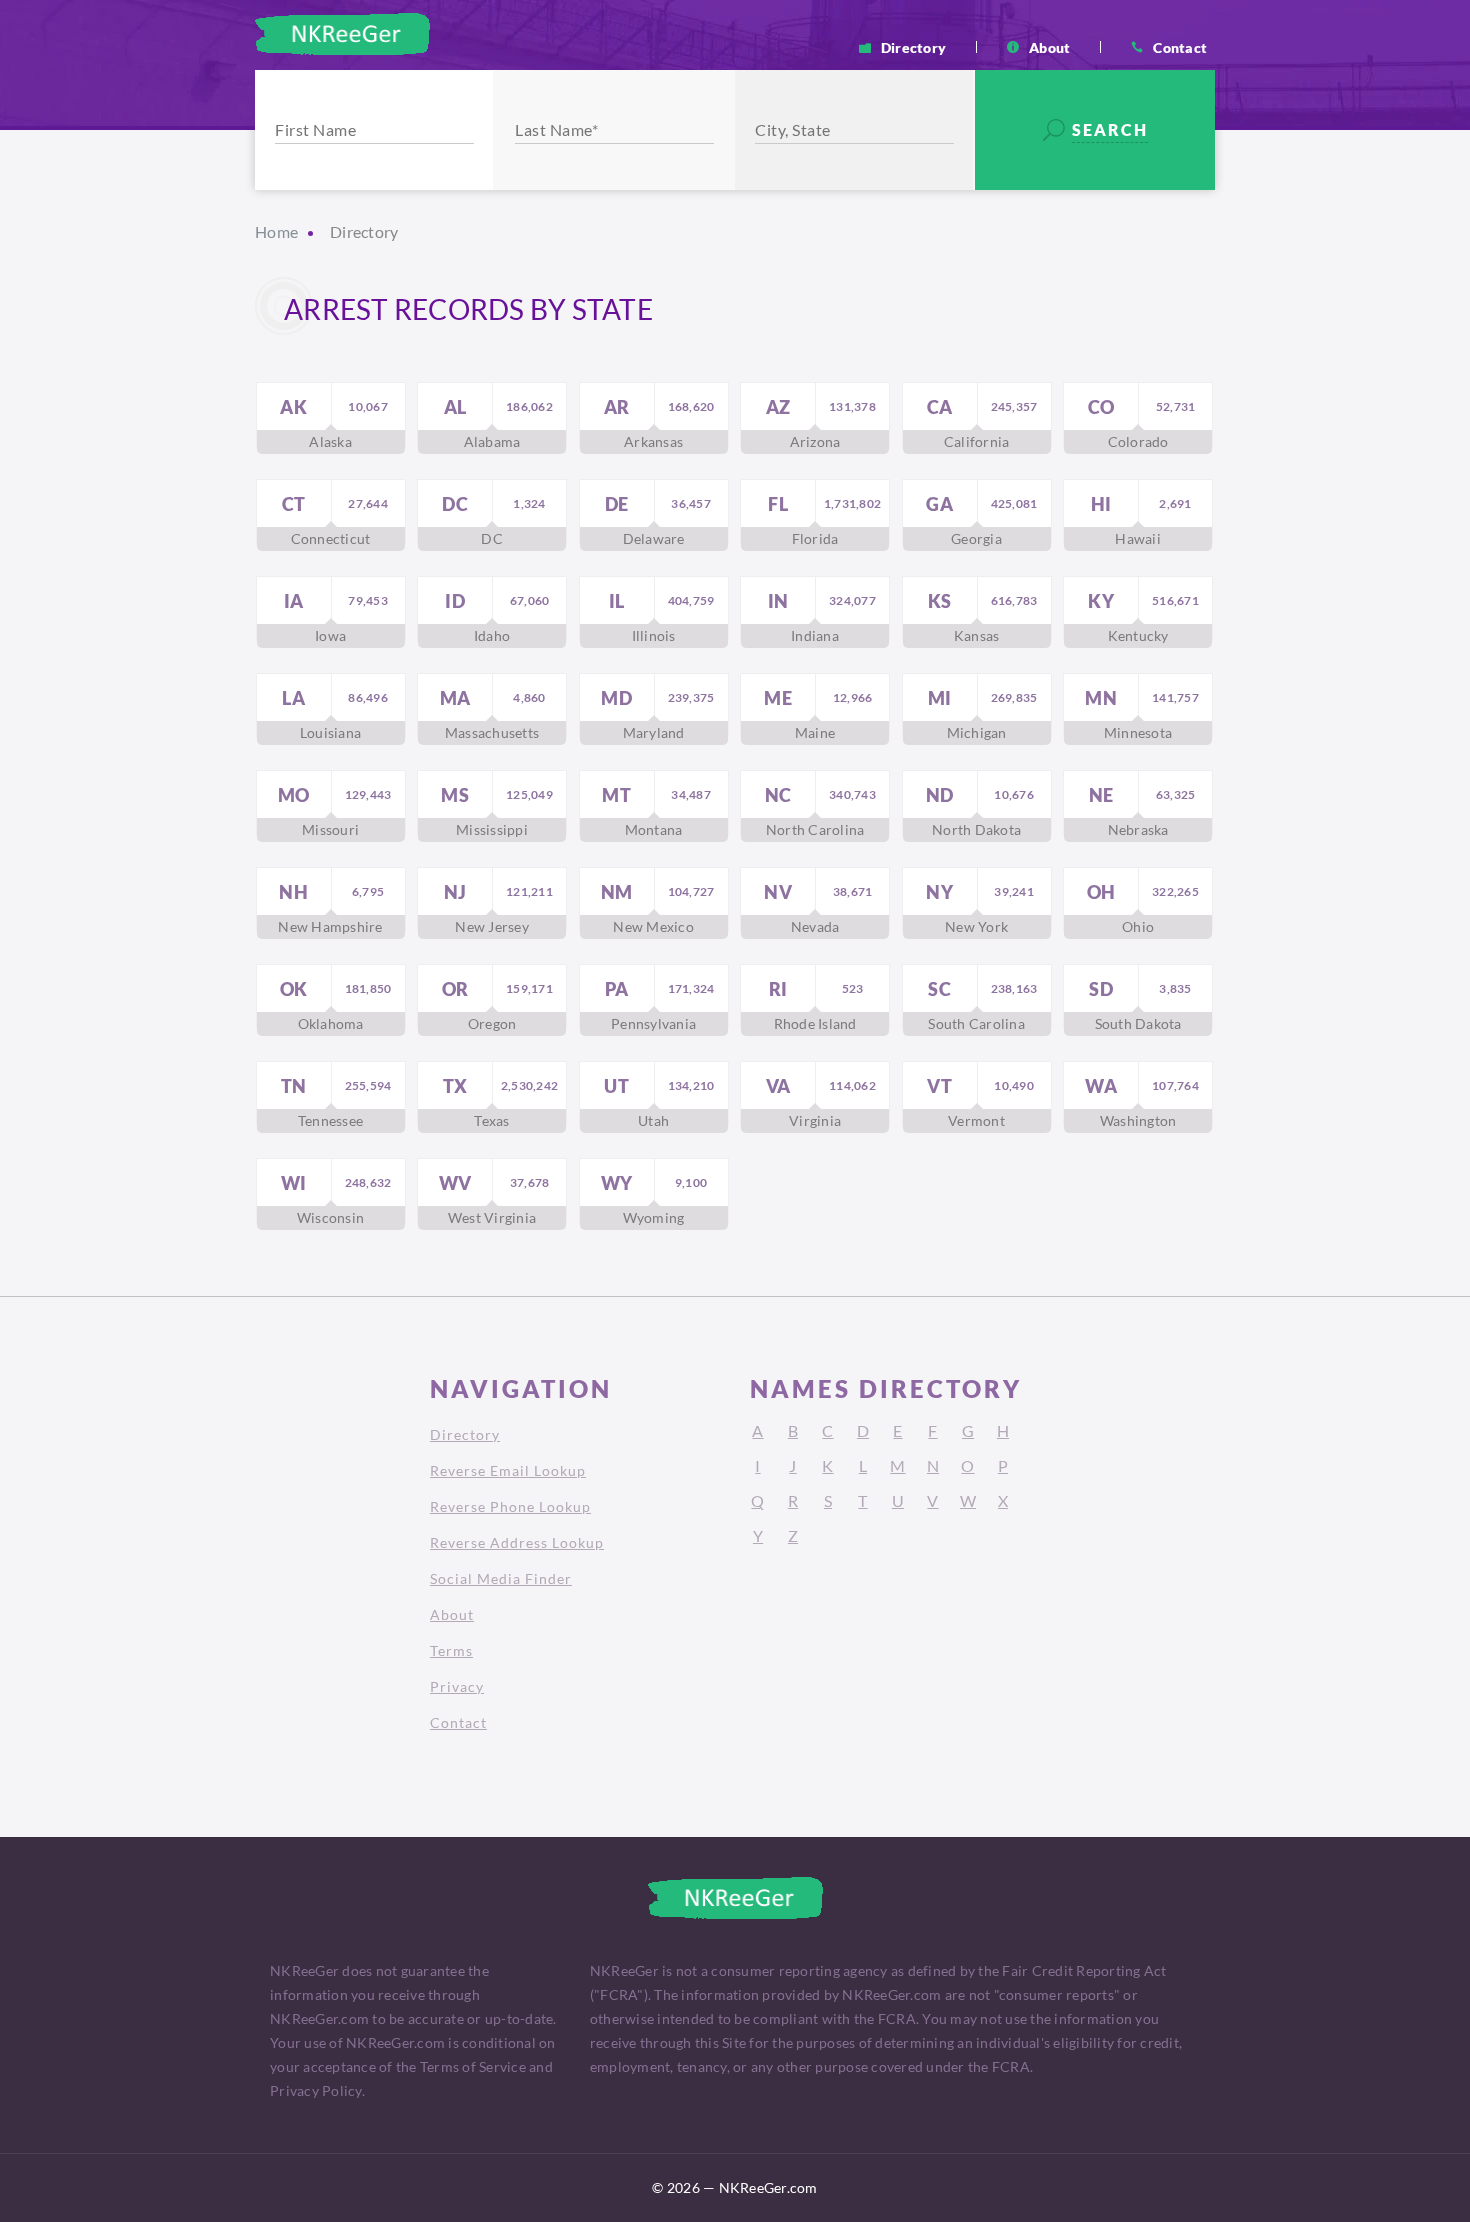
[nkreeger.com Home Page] (342, 34)
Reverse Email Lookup (508, 1470)
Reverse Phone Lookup (510, 1506)
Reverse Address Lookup (517, 1542)
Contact (1180, 47)
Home (276, 231)
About (1049, 47)
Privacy (457, 1686)
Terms (451, 1650)
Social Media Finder (501, 1578)
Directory (913, 47)
